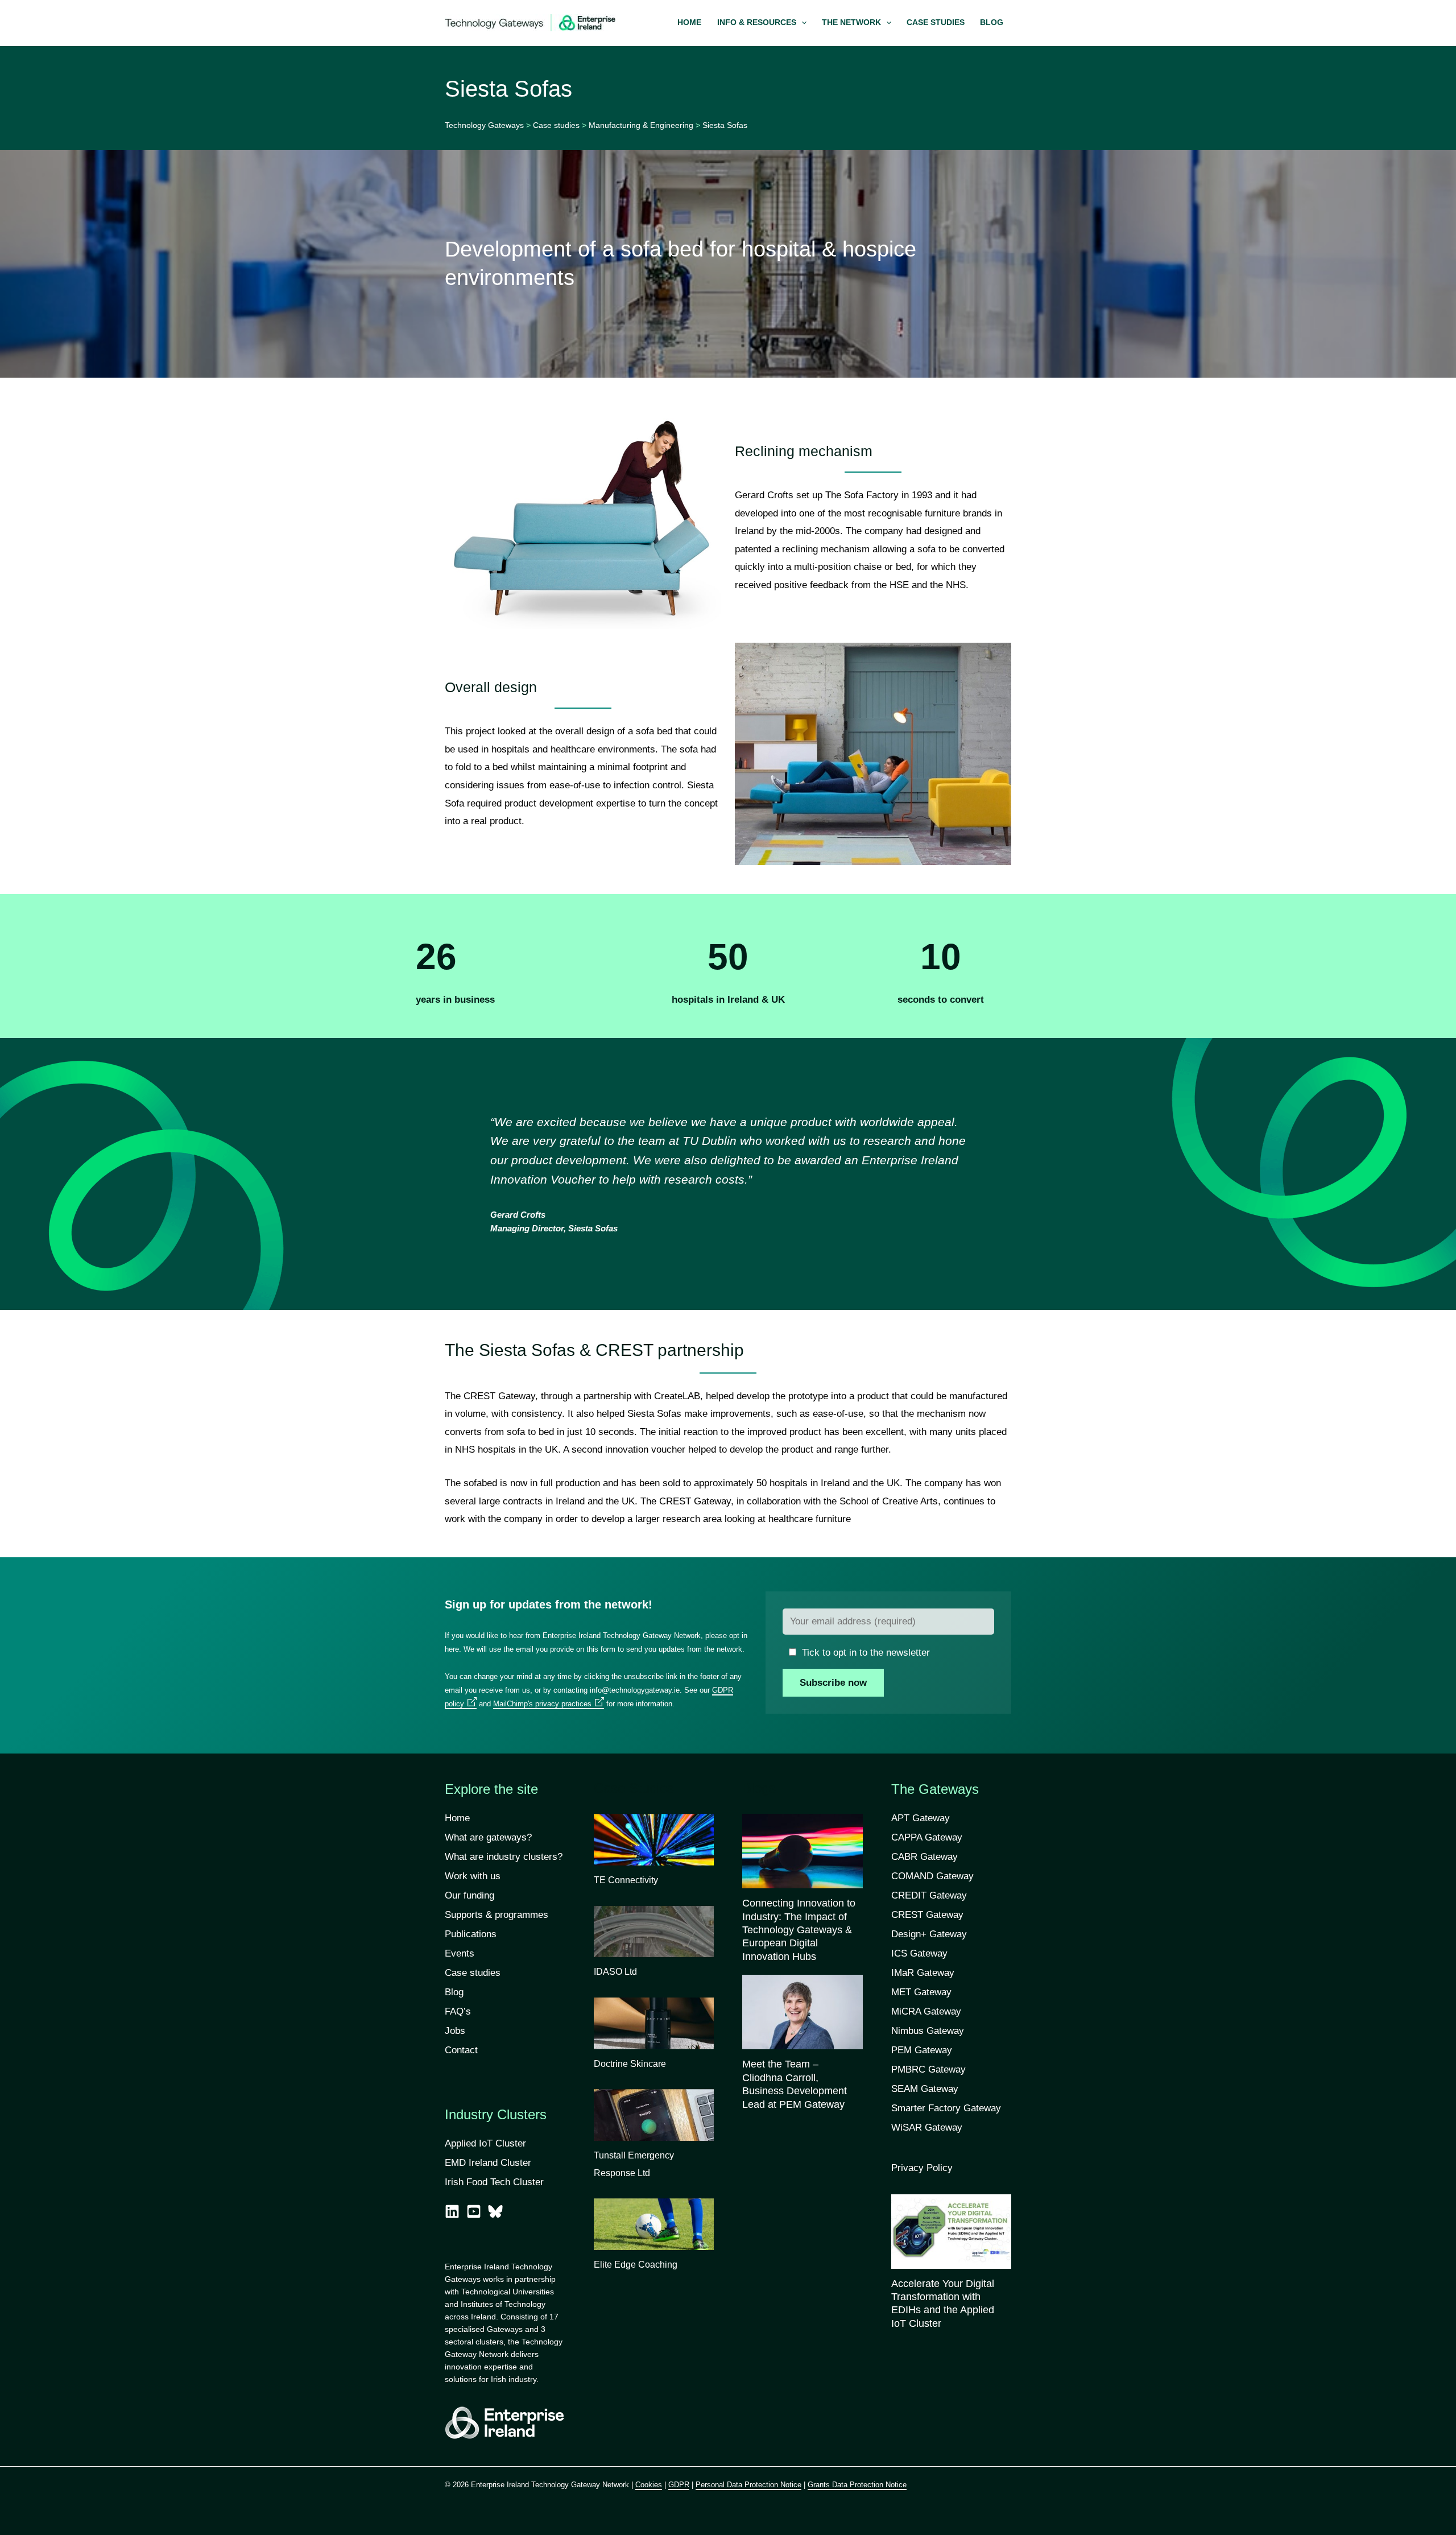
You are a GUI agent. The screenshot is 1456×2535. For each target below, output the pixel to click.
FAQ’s (458, 2011)
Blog (454, 1992)
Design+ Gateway (929, 1934)
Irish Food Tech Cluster (494, 2182)
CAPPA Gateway (927, 1837)
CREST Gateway (927, 1915)
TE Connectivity (626, 1880)
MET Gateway (921, 1992)
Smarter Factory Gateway (946, 2108)
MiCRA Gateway (926, 2011)
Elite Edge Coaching (636, 2265)
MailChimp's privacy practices (542, 1704)
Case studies (473, 1973)
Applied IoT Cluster (487, 2143)
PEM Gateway (922, 2050)
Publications (471, 1934)
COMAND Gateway (932, 1876)
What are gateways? (488, 1837)
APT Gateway (921, 1818)
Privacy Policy (922, 2168)
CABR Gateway (925, 1857)
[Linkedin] (452, 2211)
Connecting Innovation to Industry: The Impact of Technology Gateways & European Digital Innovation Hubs (799, 1930)
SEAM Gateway (925, 2089)
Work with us (473, 1876)
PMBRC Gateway (928, 2069)
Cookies (649, 2485)
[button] (762, 23)
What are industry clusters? (504, 1857)
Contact (461, 2050)
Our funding (470, 1895)
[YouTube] (474, 2211)
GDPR (679, 2485)
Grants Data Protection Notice (857, 2485)
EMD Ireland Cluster (488, 2163)
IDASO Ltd (615, 1972)
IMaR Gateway (923, 1973)
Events (460, 1953)
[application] (801, 23)
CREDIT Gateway (929, 1895)
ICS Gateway (919, 1953)
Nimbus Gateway (928, 2031)
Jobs (455, 2031)
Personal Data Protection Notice (748, 2485)
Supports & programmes (497, 1915)
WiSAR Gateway (927, 2127)
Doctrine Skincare (630, 2064)
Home (457, 1818)
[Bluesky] (495, 2211)
